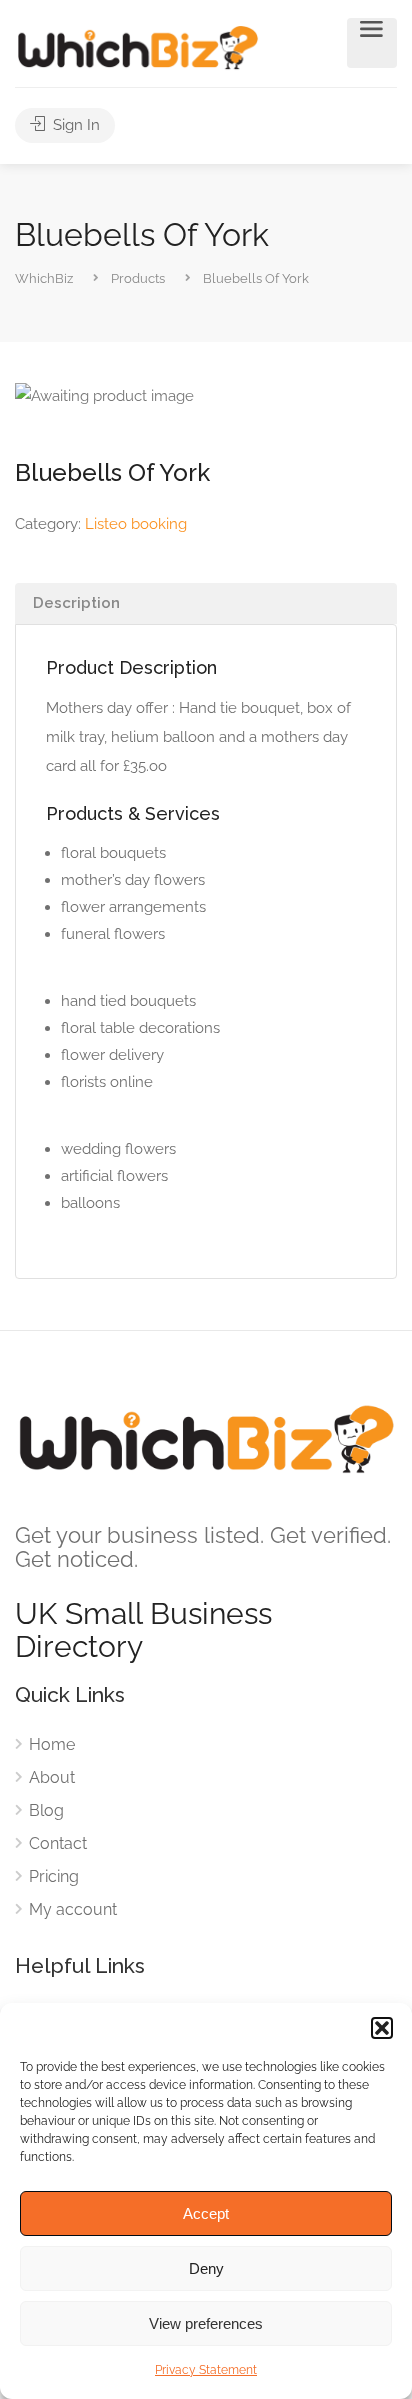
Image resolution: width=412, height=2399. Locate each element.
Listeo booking (136, 524)
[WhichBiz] (137, 46)
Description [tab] (76, 603)
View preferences (206, 2323)
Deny (206, 2268)
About (52, 1777)
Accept (206, 2213)
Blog (46, 1810)
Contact (58, 1843)
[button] (382, 2028)
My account (73, 1909)
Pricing (54, 1876)
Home (52, 1744)
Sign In (74, 125)
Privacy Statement (206, 2370)
